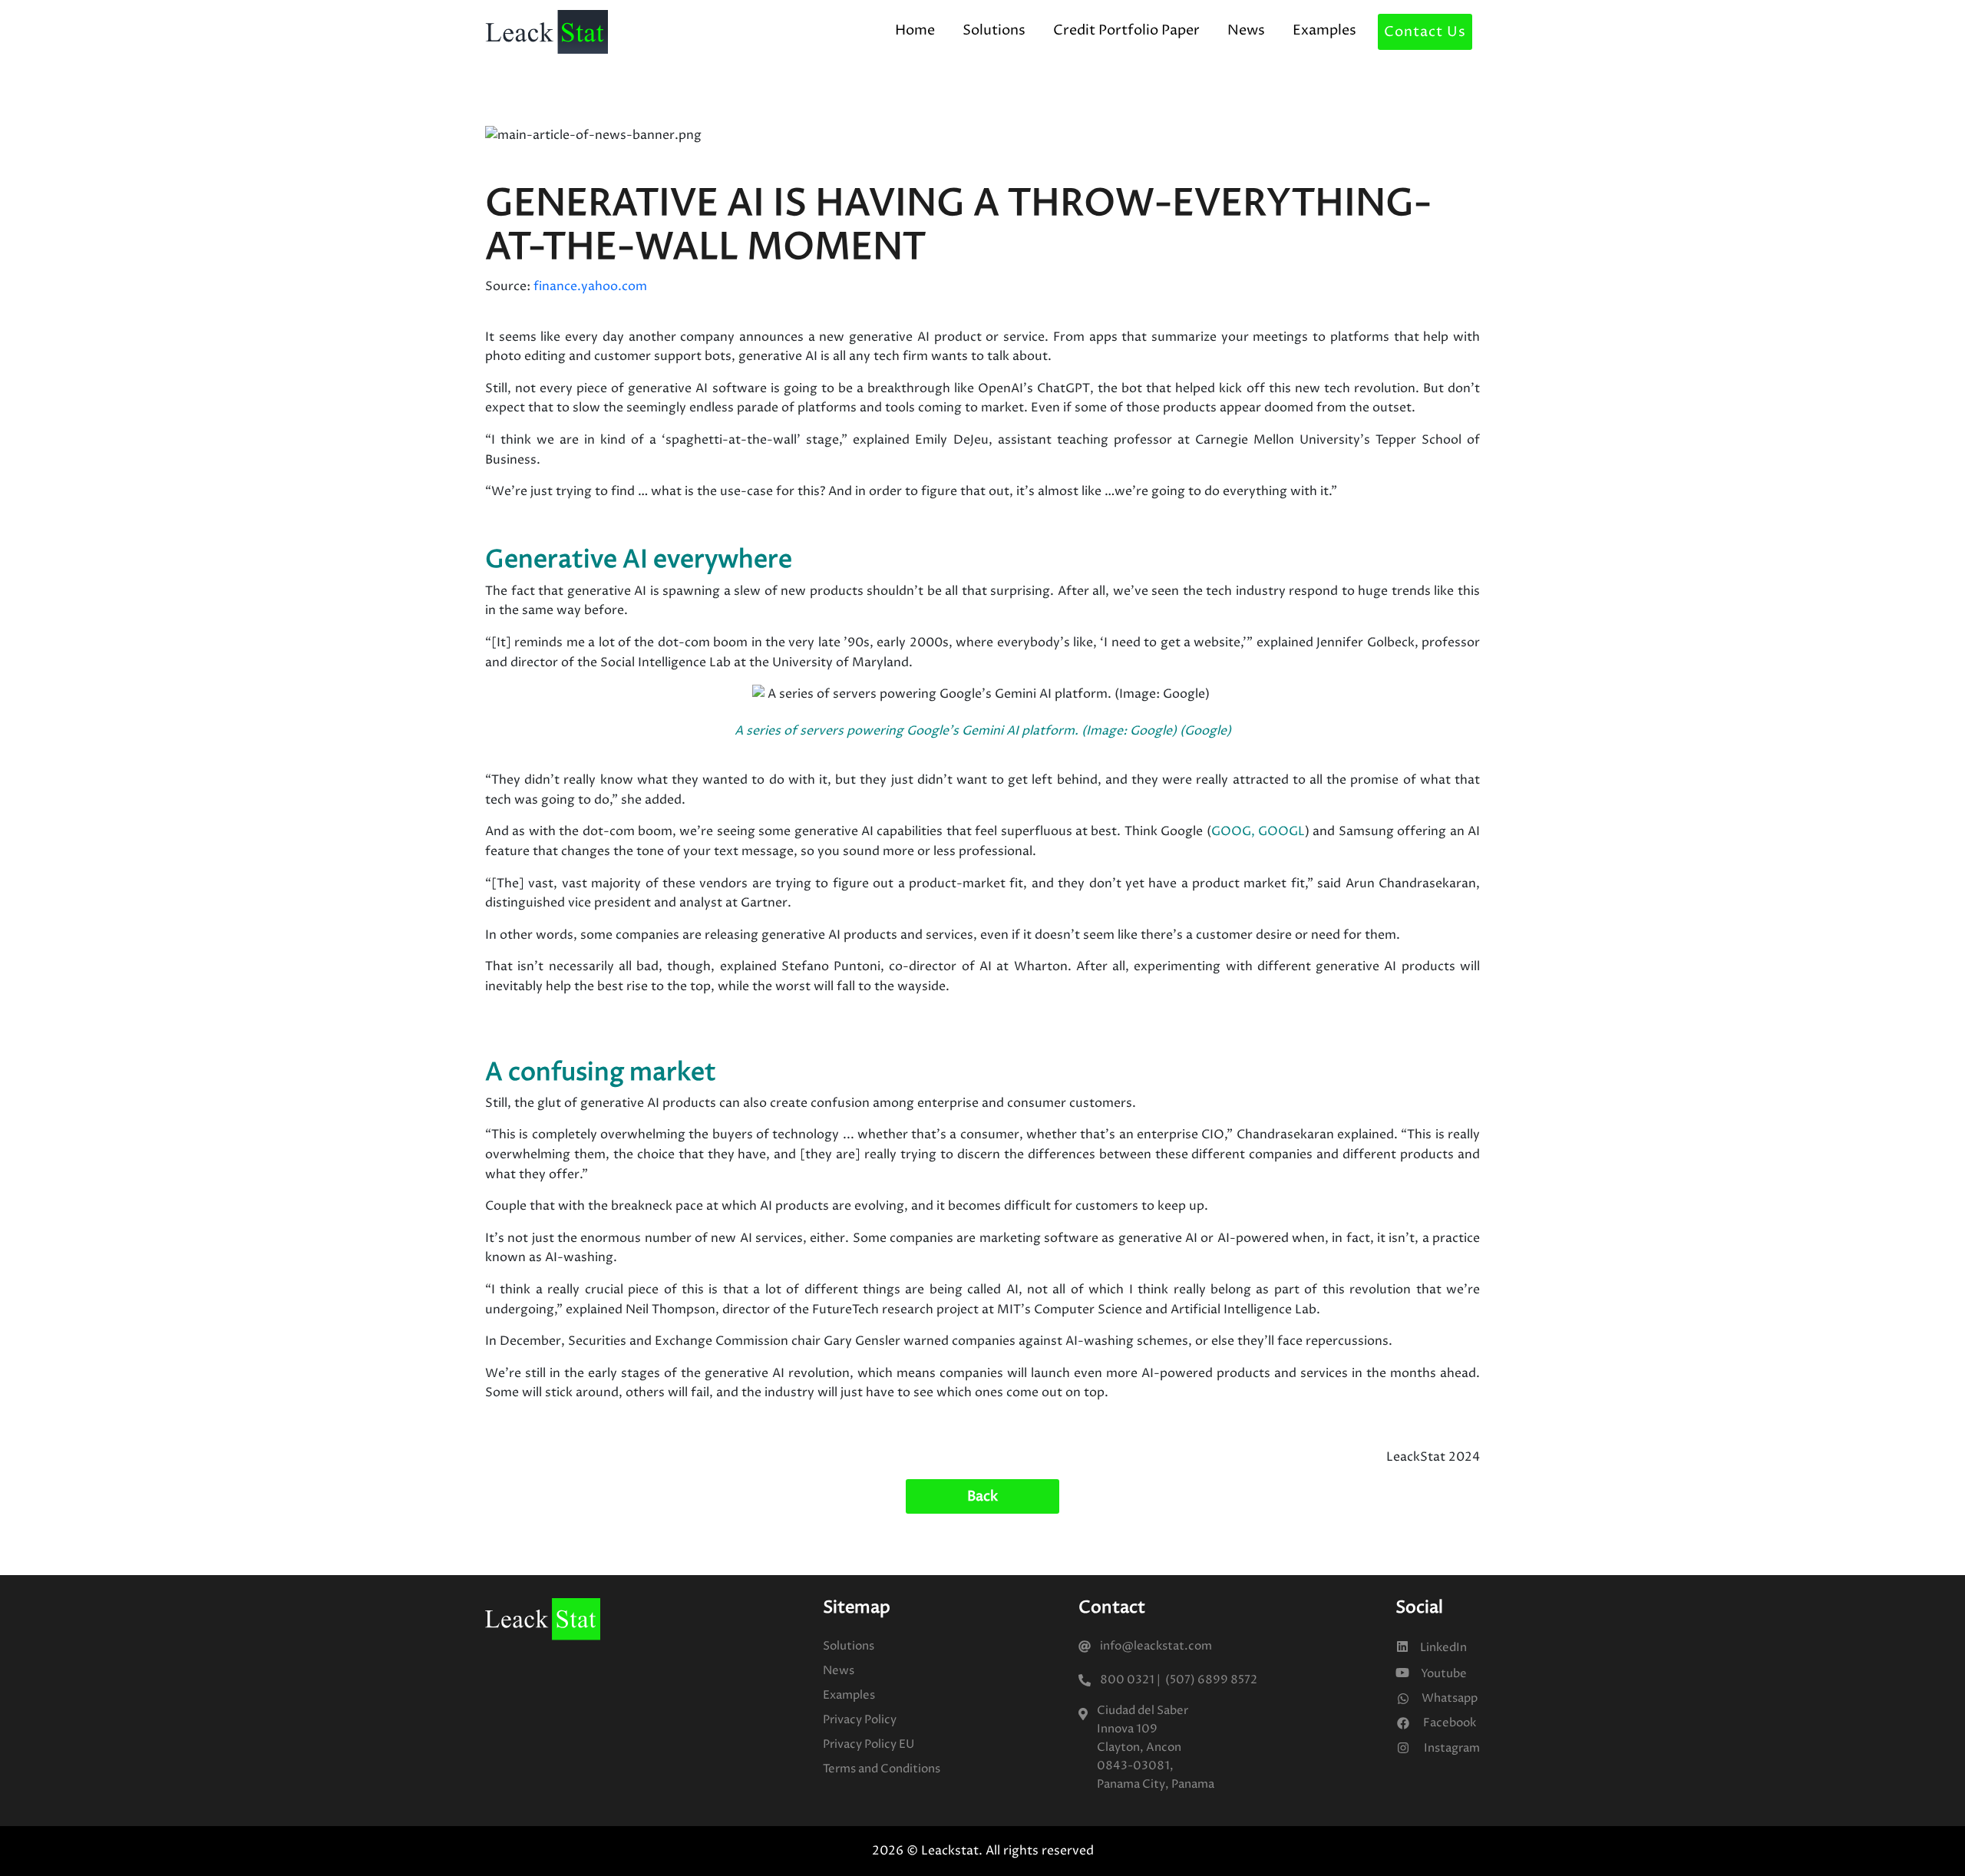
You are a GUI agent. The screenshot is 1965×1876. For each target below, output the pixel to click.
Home (915, 30)
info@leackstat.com (1156, 1646)
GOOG (1231, 831)
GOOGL (1281, 831)
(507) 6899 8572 (1209, 1680)
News (1246, 30)
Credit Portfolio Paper (1126, 30)
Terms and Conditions (882, 1769)
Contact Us (1425, 32)
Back (982, 1496)
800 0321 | (1130, 1680)
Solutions (994, 30)
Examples (1324, 30)
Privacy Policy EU (869, 1744)
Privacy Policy (860, 1720)
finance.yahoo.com (590, 286)
